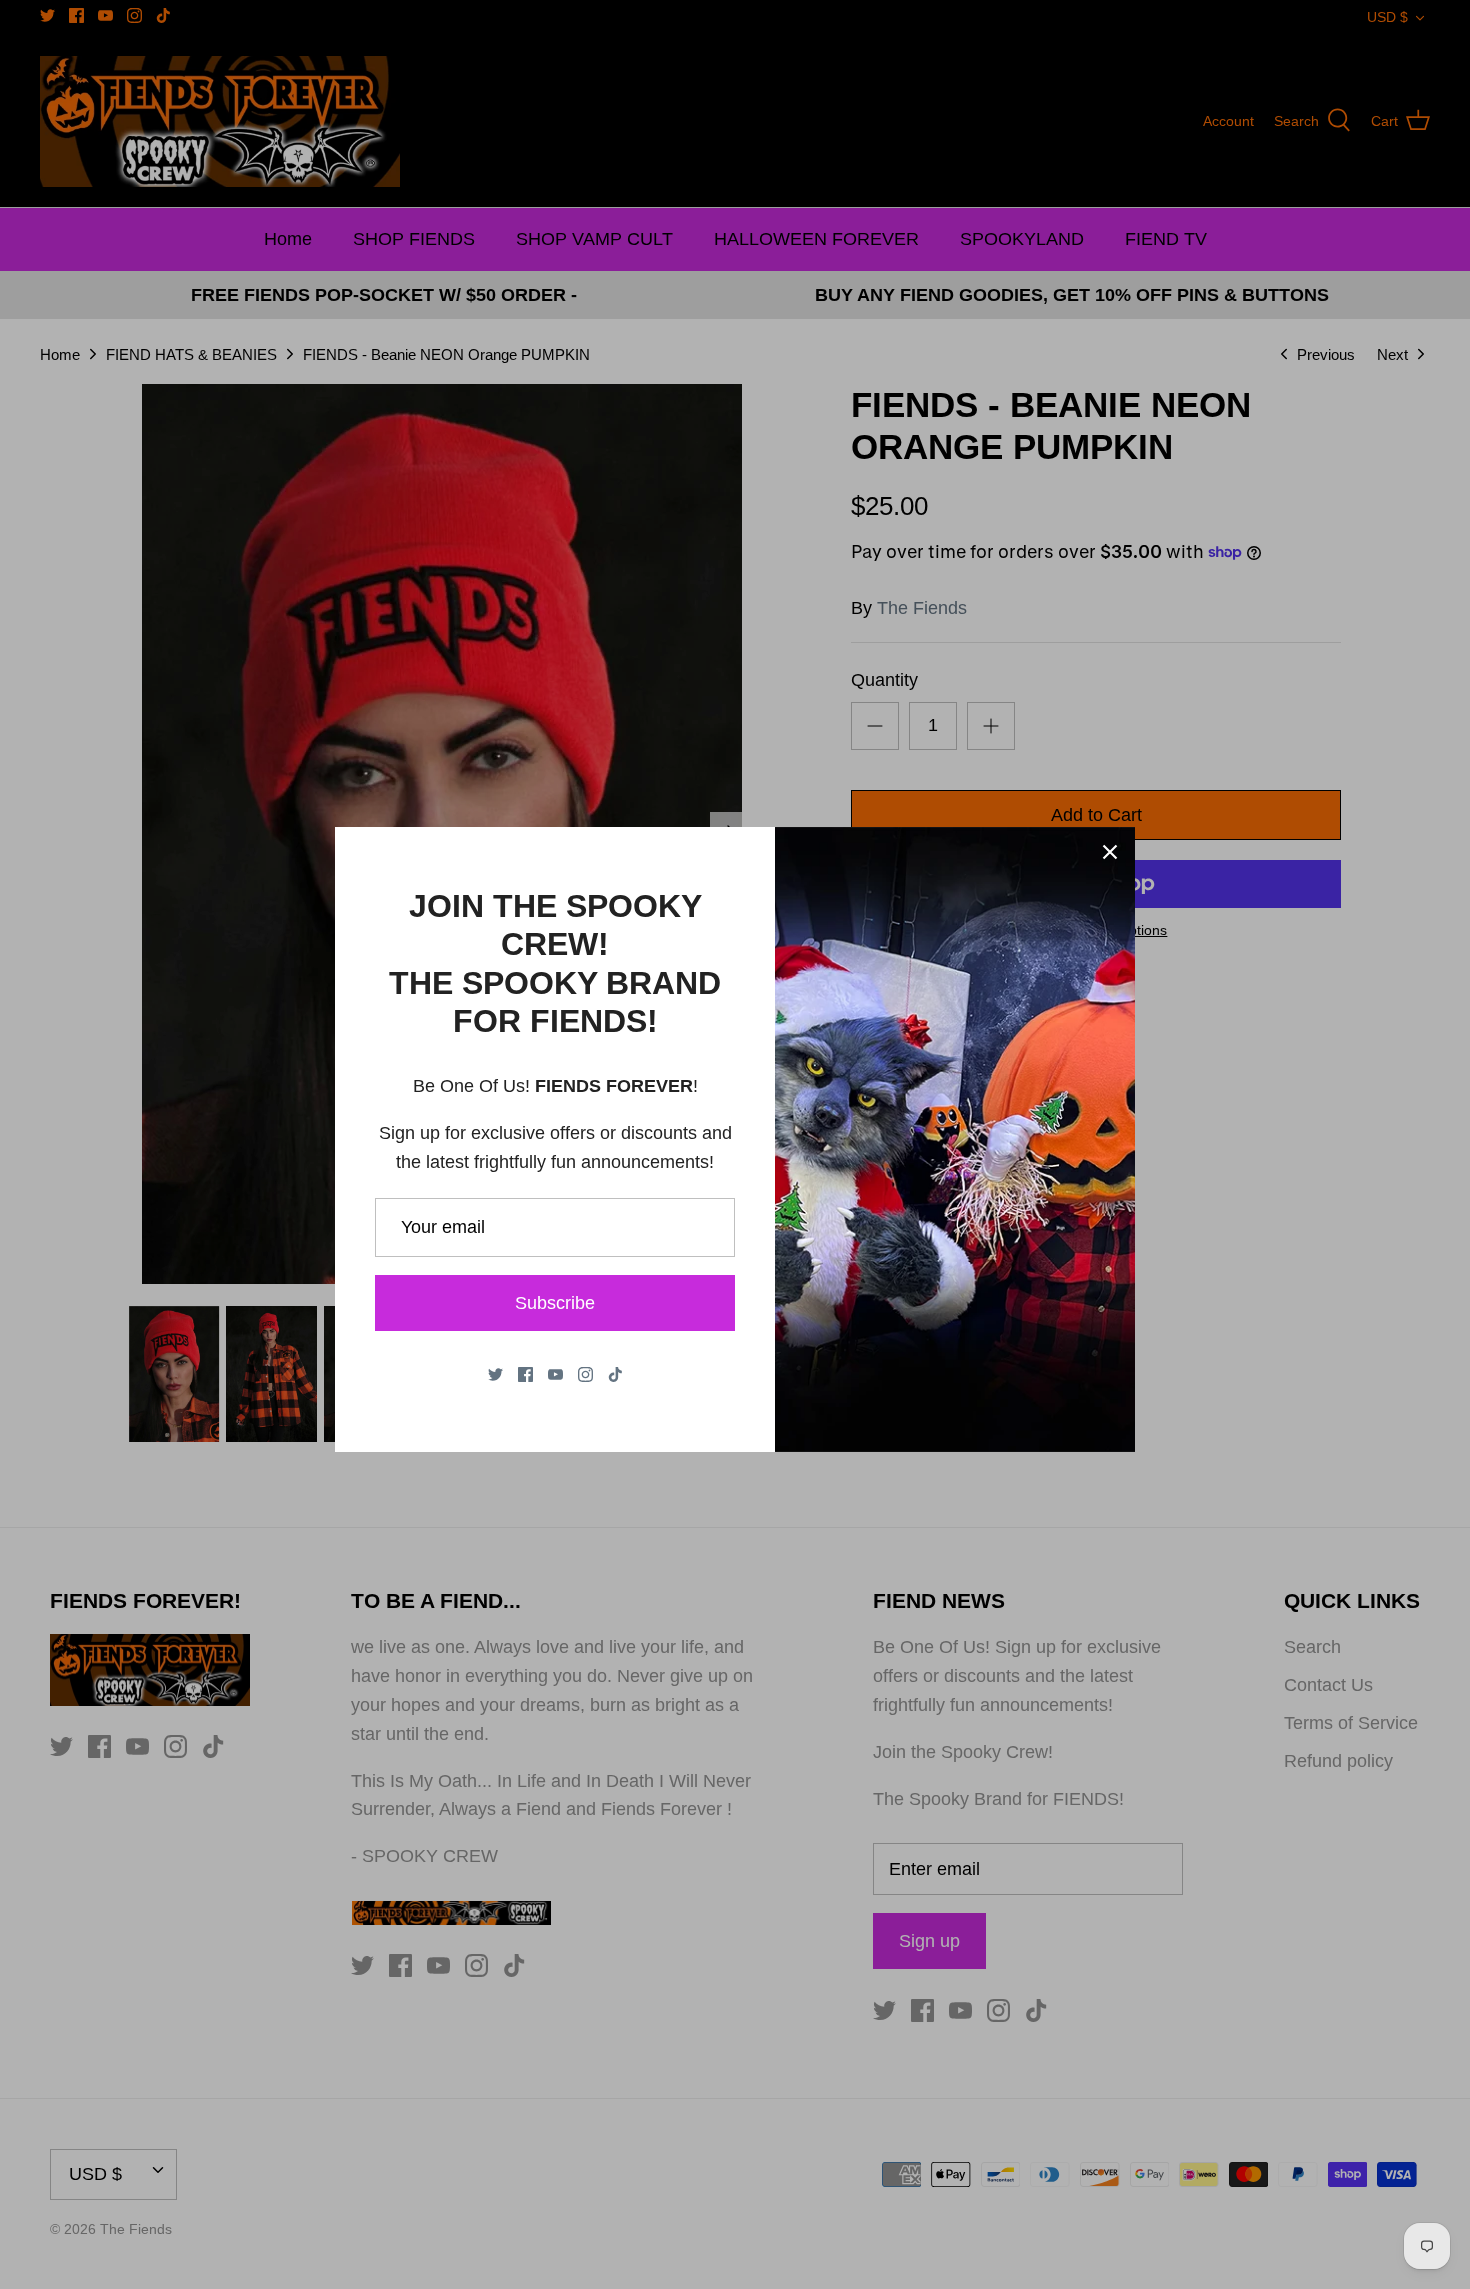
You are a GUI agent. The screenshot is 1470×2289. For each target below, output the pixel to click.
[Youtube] (555, 1374)
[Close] (1110, 852)
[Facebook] (525, 1374)
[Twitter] (495, 1374)
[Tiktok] (615, 1374)
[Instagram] (585, 1374)
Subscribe (555, 1303)
